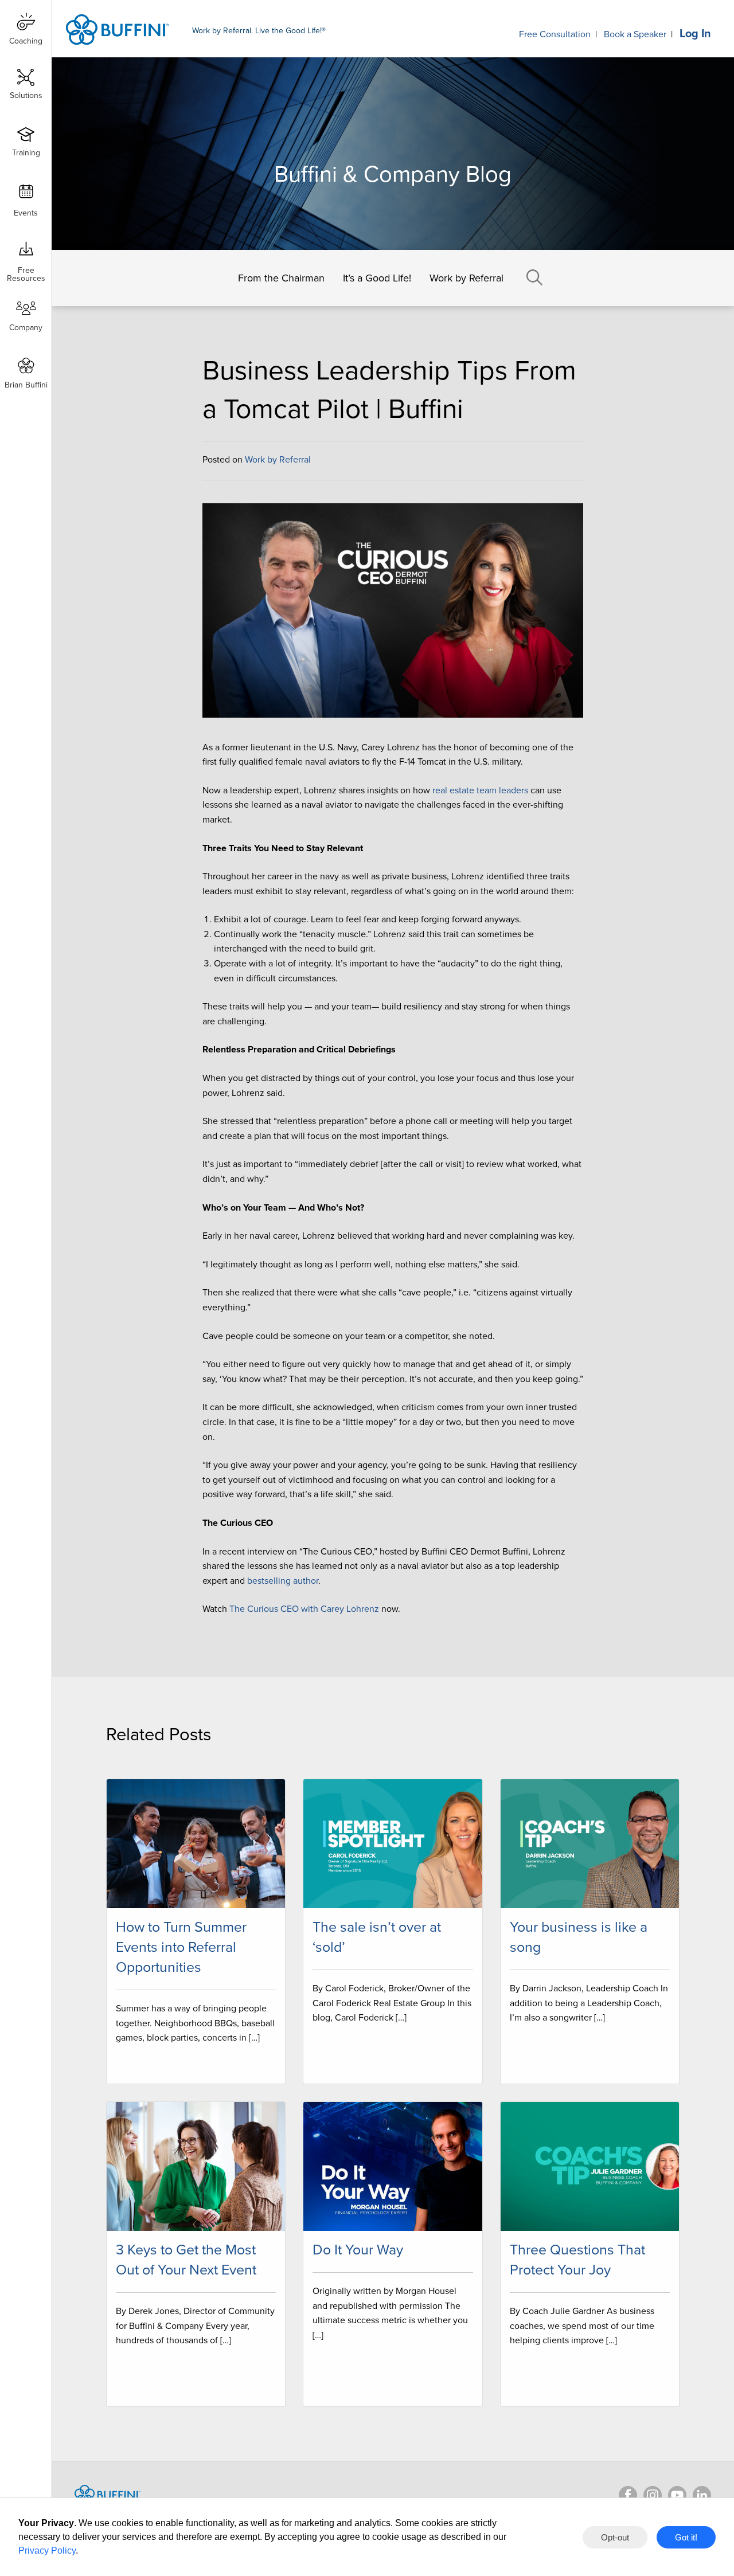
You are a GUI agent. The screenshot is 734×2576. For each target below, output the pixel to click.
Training (26, 153)
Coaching (26, 41)
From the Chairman (281, 278)
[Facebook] (628, 2495)
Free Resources (26, 270)
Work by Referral (466, 278)
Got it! (686, 2537)
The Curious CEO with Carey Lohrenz (304, 1609)
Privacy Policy (47, 2550)
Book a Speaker (635, 34)
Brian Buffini (26, 385)
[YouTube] (677, 2495)
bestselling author (283, 1581)
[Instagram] (653, 2495)
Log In (695, 34)
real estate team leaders (480, 790)
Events (26, 213)
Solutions (26, 95)
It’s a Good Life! (377, 278)
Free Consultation (555, 34)
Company (26, 328)
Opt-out (615, 2537)
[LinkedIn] (702, 2495)
